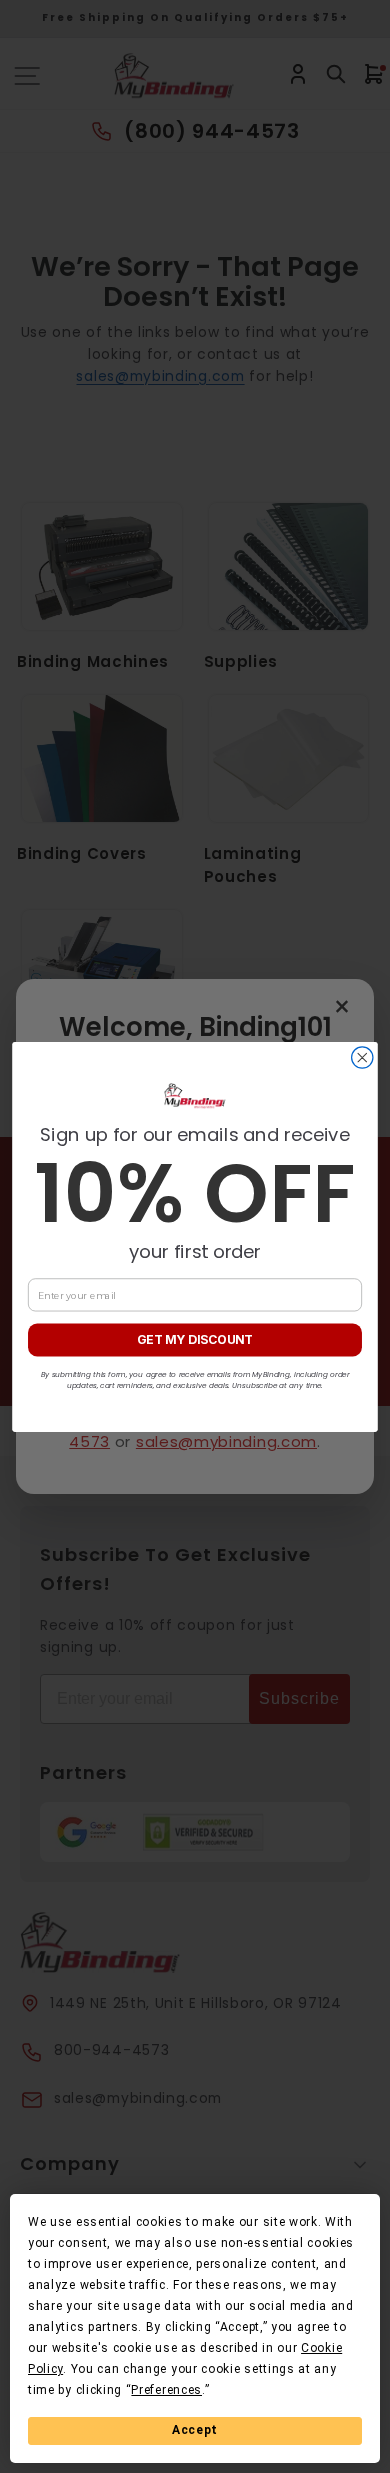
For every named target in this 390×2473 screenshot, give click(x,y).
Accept (195, 2430)
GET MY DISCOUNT (195, 1339)
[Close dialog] (362, 1056)
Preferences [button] (166, 2390)
